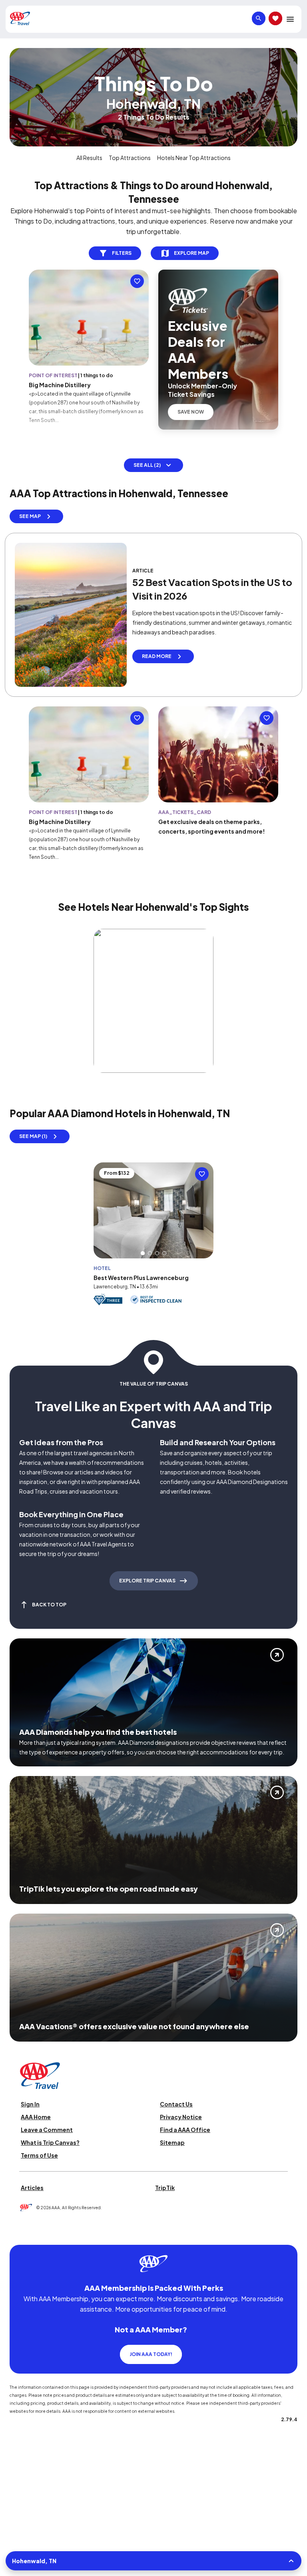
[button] (143, 1240)
